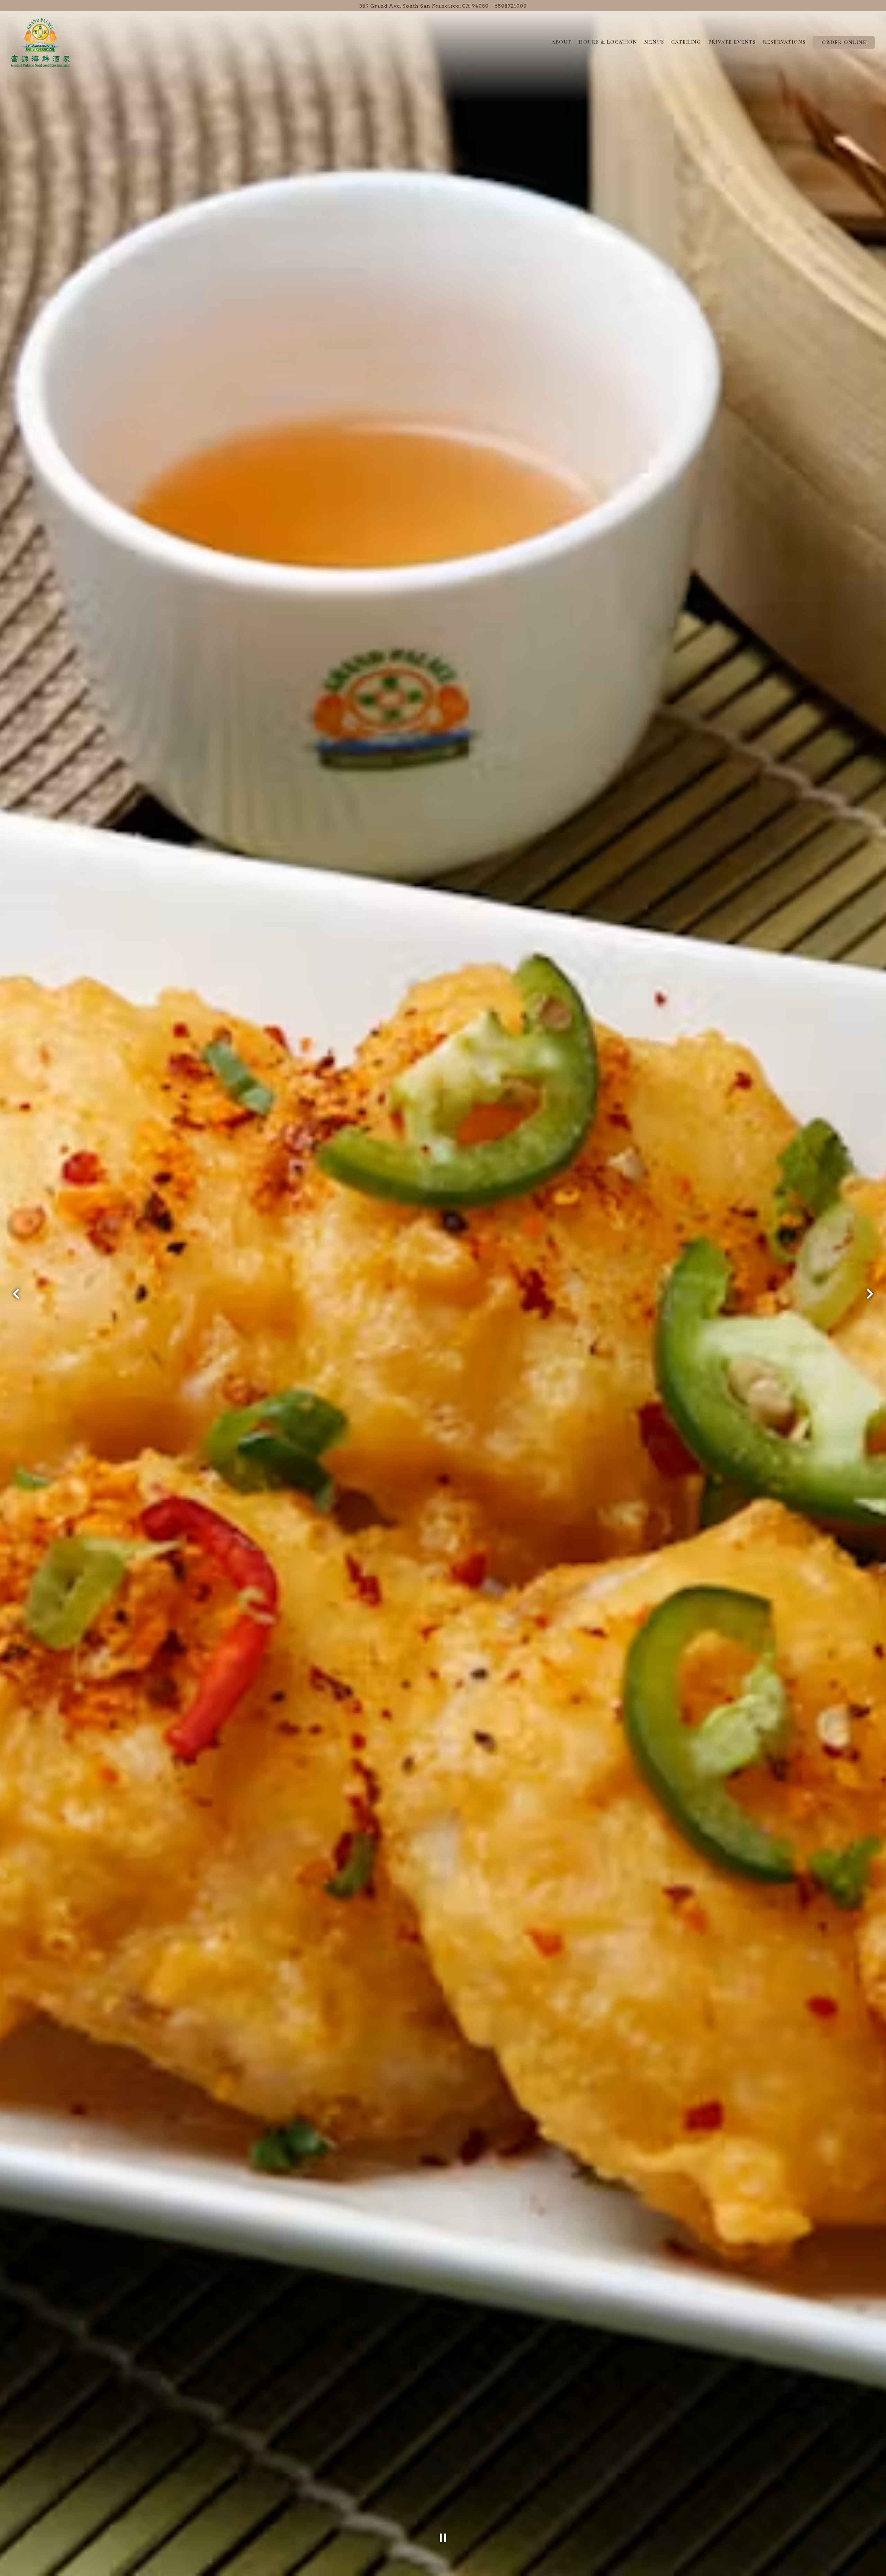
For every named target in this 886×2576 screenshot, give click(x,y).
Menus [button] (654, 42)
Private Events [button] (732, 42)
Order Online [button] (844, 42)
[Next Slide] (870, 1294)
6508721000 (511, 6)
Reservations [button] (784, 42)
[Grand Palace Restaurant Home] (40, 42)
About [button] (561, 42)
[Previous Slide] (16, 1294)
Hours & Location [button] (608, 42)
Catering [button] (686, 42)
